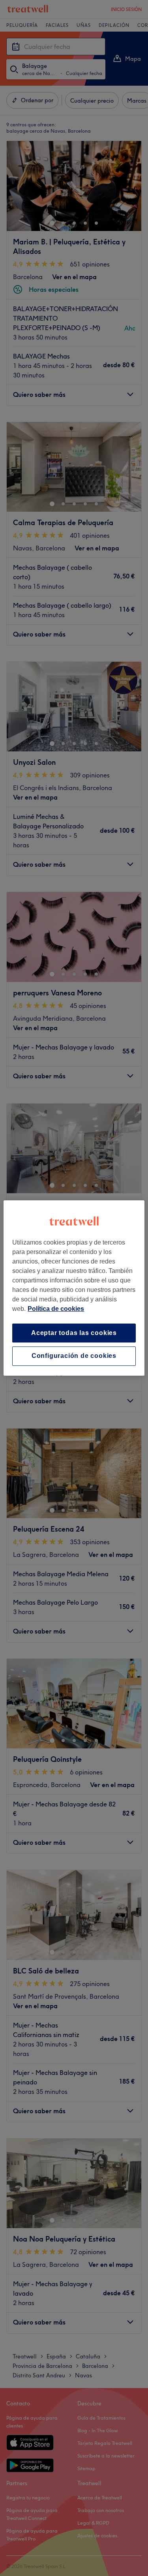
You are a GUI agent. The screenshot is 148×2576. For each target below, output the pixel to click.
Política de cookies (56, 1309)
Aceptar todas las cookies (74, 1333)
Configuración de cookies (74, 1356)
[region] (74, 1288)
